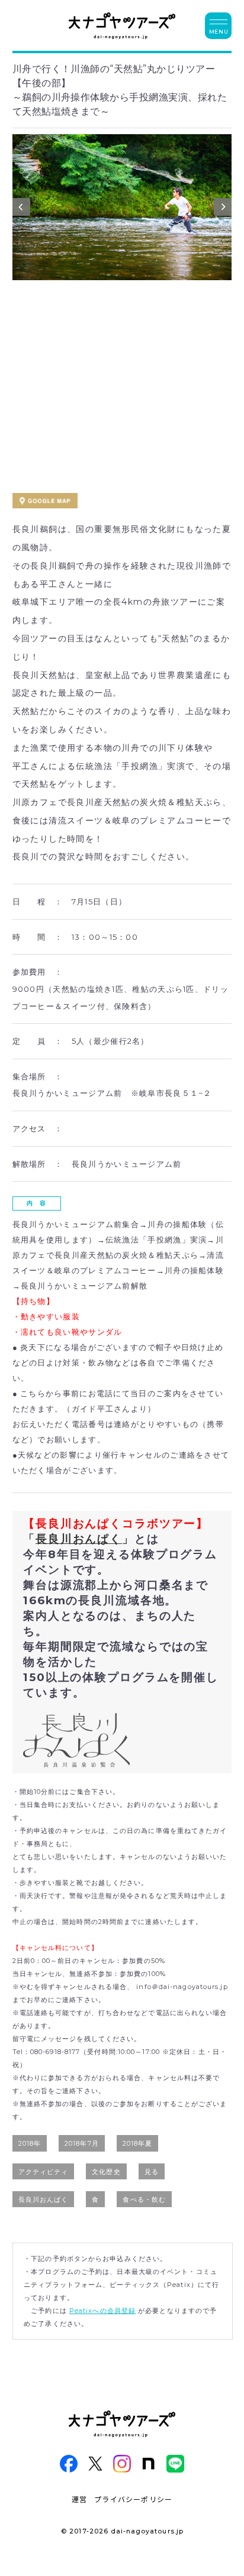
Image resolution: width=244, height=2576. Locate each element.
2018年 (30, 2143)
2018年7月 (82, 2143)
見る (152, 2172)
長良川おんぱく (79, 1539)
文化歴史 (106, 2172)
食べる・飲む (144, 2199)
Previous (21, 210)
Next (223, 210)
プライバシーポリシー (133, 2499)
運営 (79, 2499)
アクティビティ (44, 2172)
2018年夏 (138, 2143)
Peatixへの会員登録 (102, 2311)
